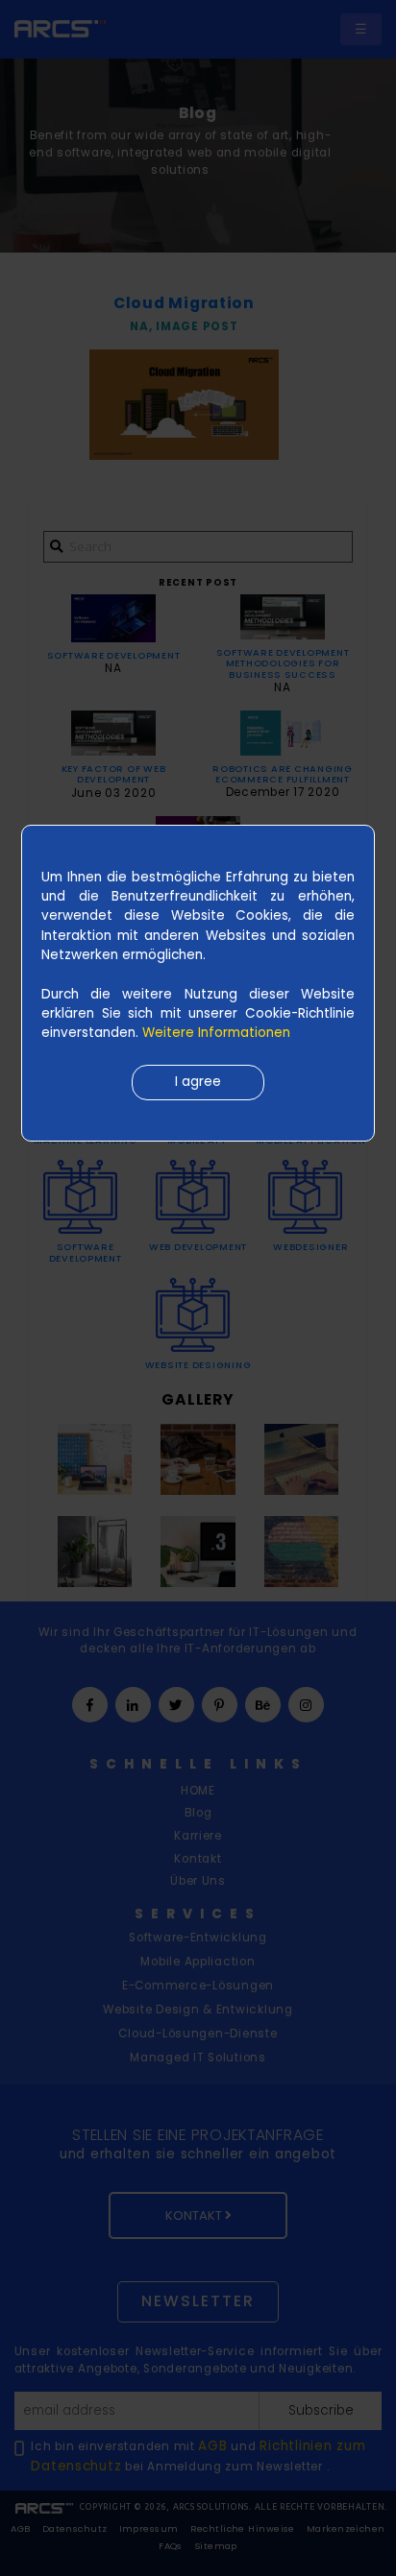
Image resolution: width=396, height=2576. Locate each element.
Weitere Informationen (216, 1033)
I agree (198, 1082)
